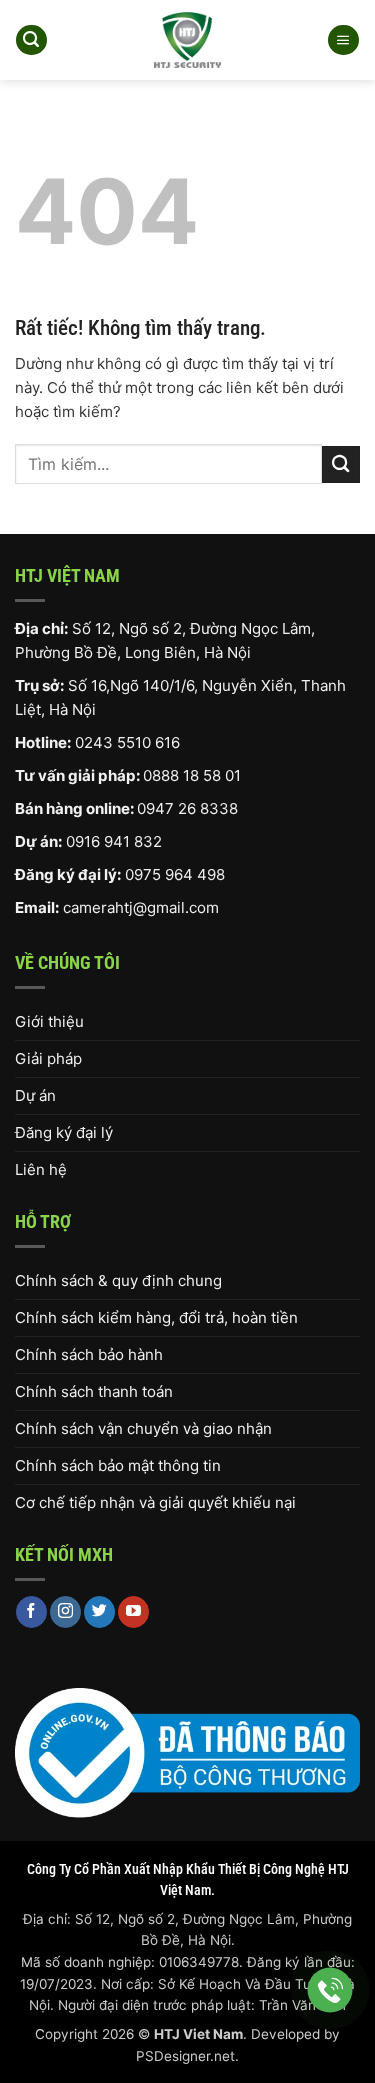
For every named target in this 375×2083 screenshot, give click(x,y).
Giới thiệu (49, 1021)
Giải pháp (48, 1058)
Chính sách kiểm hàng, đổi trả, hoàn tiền (156, 1317)
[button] (31, 40)
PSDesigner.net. (187, 2056)
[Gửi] (341, 464)
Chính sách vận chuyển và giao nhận (143, 1428)
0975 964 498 (175, 874)
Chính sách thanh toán (94, 1391)
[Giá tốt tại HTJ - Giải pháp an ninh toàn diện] (187, 40)
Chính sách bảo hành (89, 1354)
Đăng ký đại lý (64, 1132)
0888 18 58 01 (192, 775)
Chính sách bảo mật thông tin (118, 1465)
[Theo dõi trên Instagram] (65, 1612)
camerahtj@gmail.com (141, 907)
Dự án (35, 1095)
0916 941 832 (114, 841)
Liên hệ (41, 1169)
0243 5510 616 (127, 742)
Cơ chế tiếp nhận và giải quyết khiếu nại (155, 1502)
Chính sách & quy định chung (118, 1280)
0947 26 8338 (187, 808)
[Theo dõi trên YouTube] (133, 1612)
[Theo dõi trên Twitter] (99, 1612)
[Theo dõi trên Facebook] (31, 1612)
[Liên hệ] (330, 1990)
